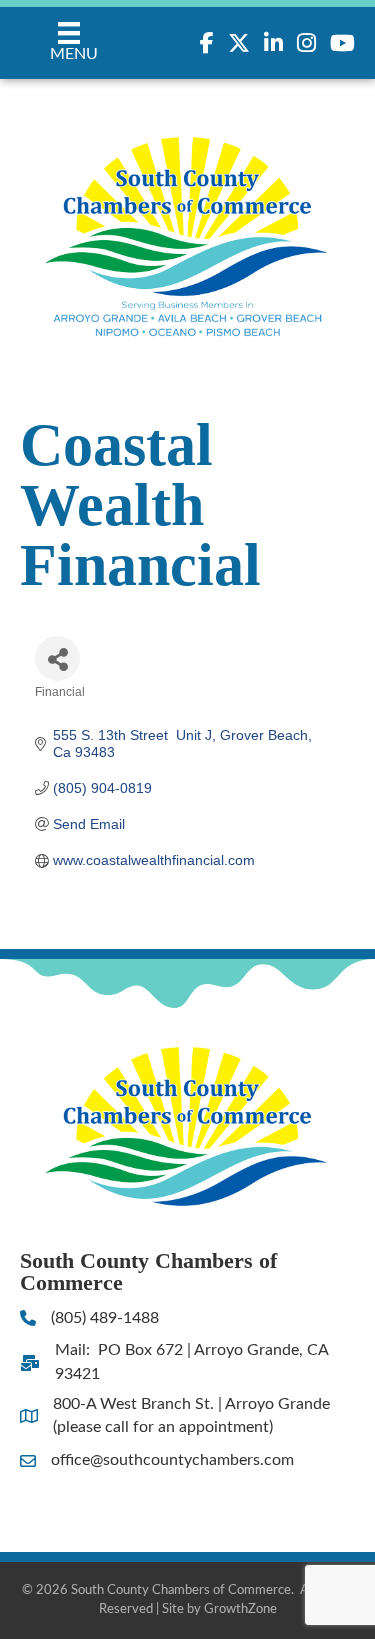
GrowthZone (240, 1609)
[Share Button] (57, 658)
